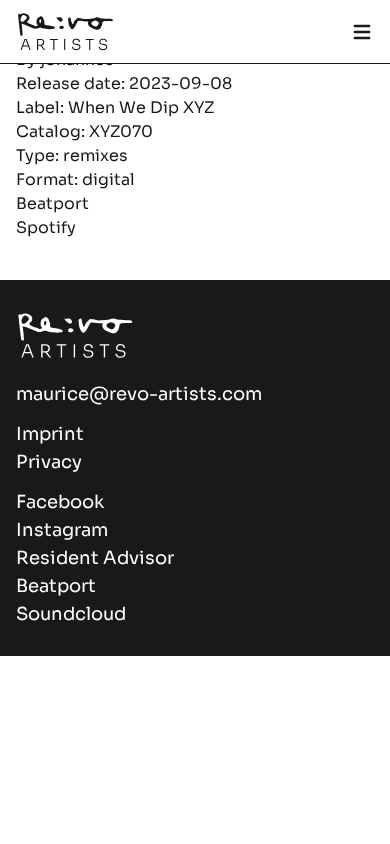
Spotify (46, 227)
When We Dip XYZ (141, 107)
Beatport (52, 203)
